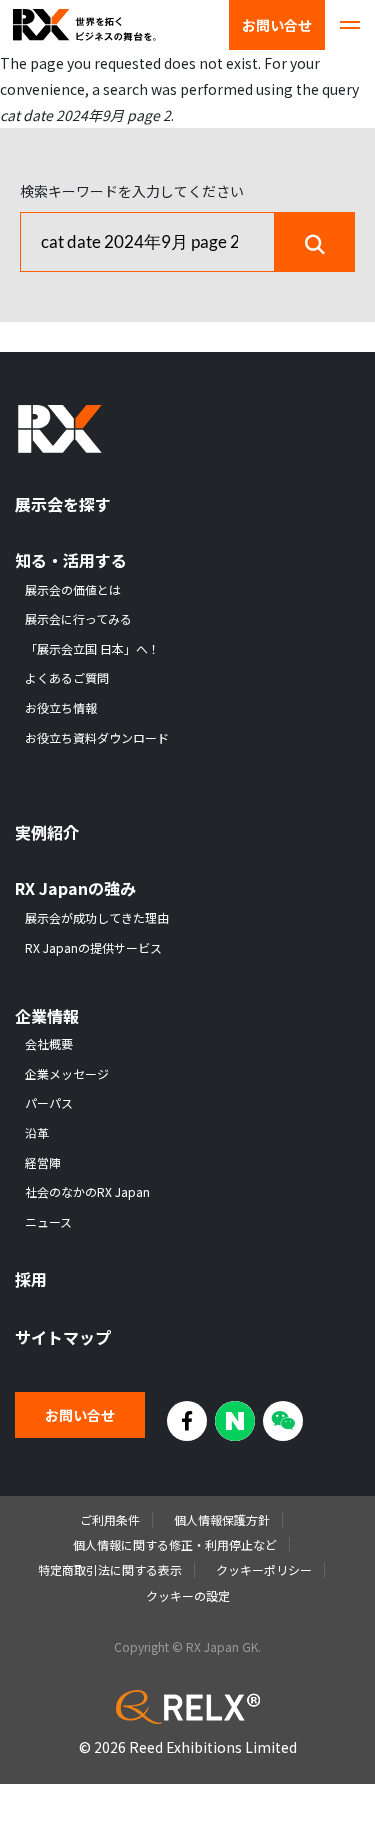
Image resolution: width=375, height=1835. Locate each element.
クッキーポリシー (264, 1569)
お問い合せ (277, 25)
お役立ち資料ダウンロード (97, 738)
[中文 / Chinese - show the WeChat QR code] (283, 1421)
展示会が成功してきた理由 (97, 918)
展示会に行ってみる (78, 619)
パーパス (49, 1103)
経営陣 (43, 1163)
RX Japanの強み (75, 888)
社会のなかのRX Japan (87, 1192)
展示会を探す (63, 504)
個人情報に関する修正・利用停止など (175, 1544)
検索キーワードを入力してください (132, 191)
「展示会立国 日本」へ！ (92, 649)
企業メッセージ (67, 1074)
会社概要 (49, 1044)
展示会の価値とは (73, 590)
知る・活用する (71, 560)
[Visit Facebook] (187, 1421)
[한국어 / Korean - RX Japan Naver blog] (235, 1421)
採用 (31, 1279)
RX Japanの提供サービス (93, 948)
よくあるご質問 (67, 678)
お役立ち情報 (61, 708)
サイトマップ (63, 1337)
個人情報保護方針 (222, 1519)
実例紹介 (47, 832)
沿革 (37, 1133)
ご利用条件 (110, 1519)
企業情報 (47, 1016)
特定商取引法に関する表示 (110, 1569)
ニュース (48, 1222)
